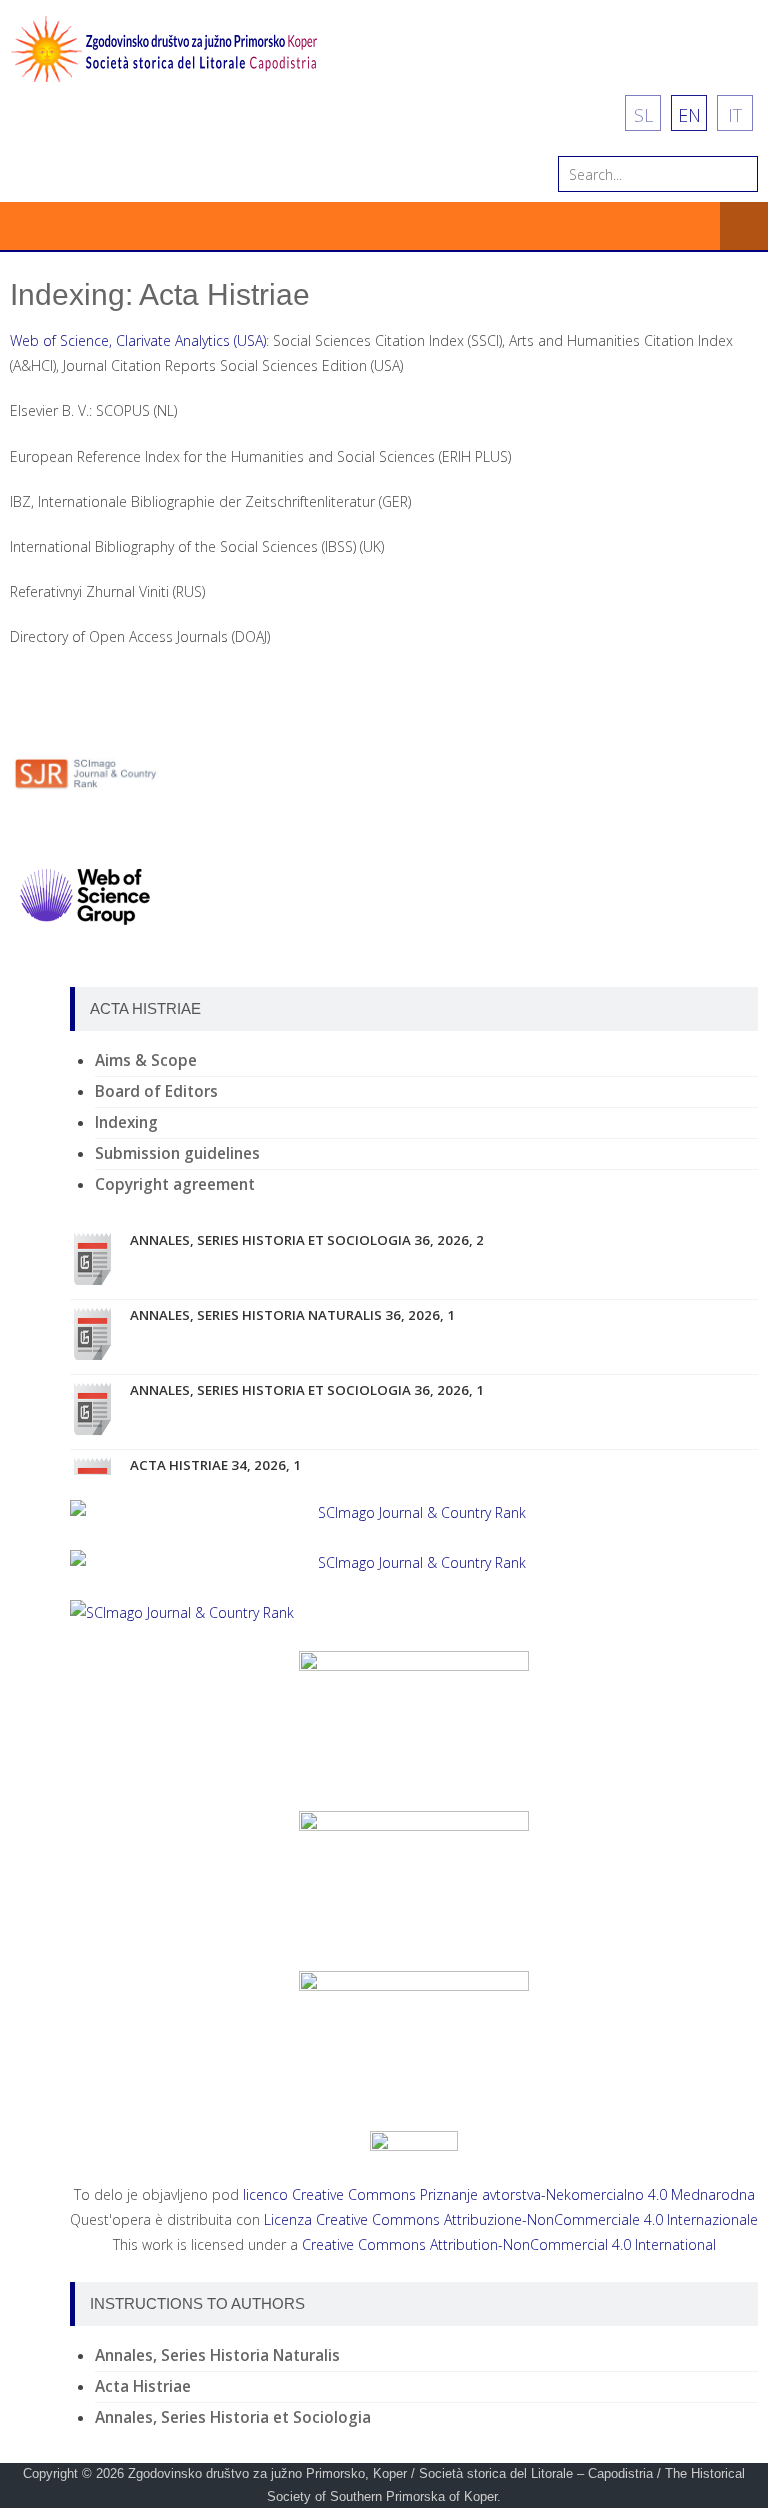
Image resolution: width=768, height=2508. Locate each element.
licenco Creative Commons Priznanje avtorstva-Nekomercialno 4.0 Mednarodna (499, 2194)
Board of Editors (156, 1091)
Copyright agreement (175, 1184)
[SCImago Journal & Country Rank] (414, 1512)
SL (643, 115)
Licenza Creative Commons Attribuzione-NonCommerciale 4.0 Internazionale (511, 2219)
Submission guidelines (177, 1153)
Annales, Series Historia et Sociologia (233, 2417)
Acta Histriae (143, 2386)
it (735, 115)
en (689, 115)
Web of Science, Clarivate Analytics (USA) (138, 340)
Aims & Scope (146, 1060)
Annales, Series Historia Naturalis (217, 2355)
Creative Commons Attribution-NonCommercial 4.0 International (509, 2244)
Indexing (126, 1122)
